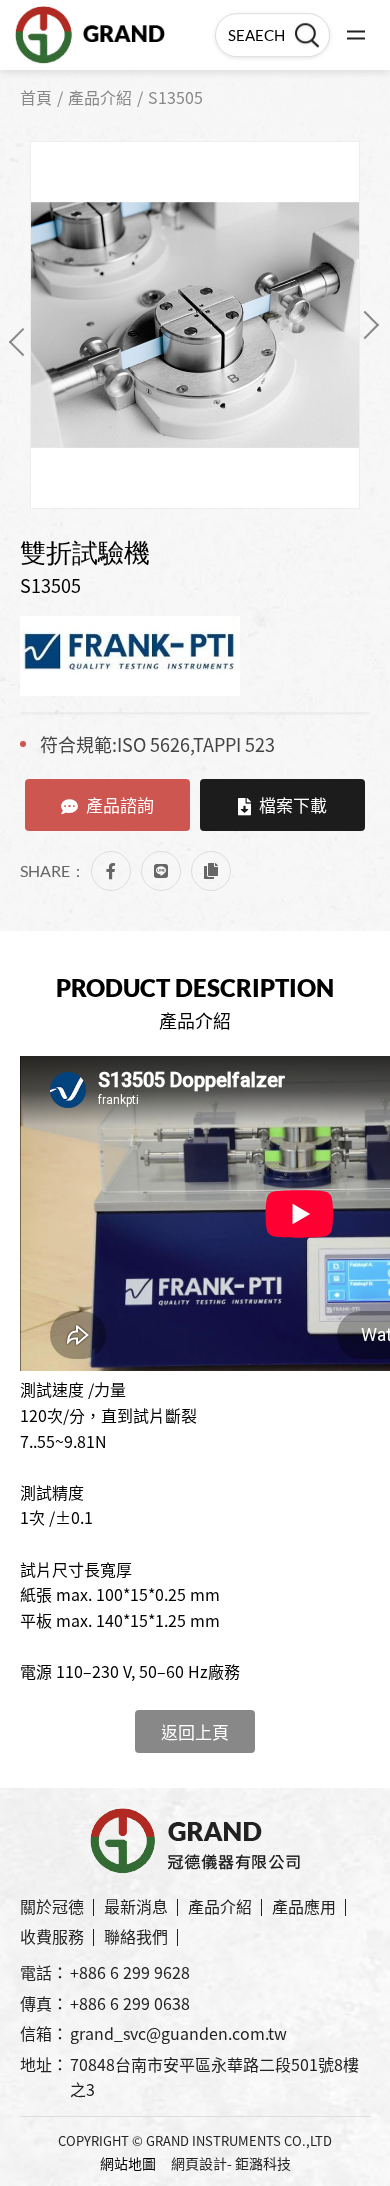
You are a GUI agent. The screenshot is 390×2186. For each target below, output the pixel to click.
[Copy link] (211, 871)
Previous (23, 342)
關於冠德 (52, 1906)
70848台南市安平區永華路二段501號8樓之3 (214, 2077)
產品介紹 (100, 97)
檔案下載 (293, 804)
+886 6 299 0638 (130, 2003)
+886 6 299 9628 (130, 1972)
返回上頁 (195, 1731)
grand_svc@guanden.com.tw (178, 2033)
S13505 (175, 97)
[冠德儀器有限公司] (90, 35)
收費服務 (52, 1936)
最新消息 (136, 1906)
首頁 (36, 97)
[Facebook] (111, 871)
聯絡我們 (136, 1936)
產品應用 (304, 1906)
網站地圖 (128, 2163)
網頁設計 (199, 2163)
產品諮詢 (120, 804)
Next (365, 325)
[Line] (161, 871)
